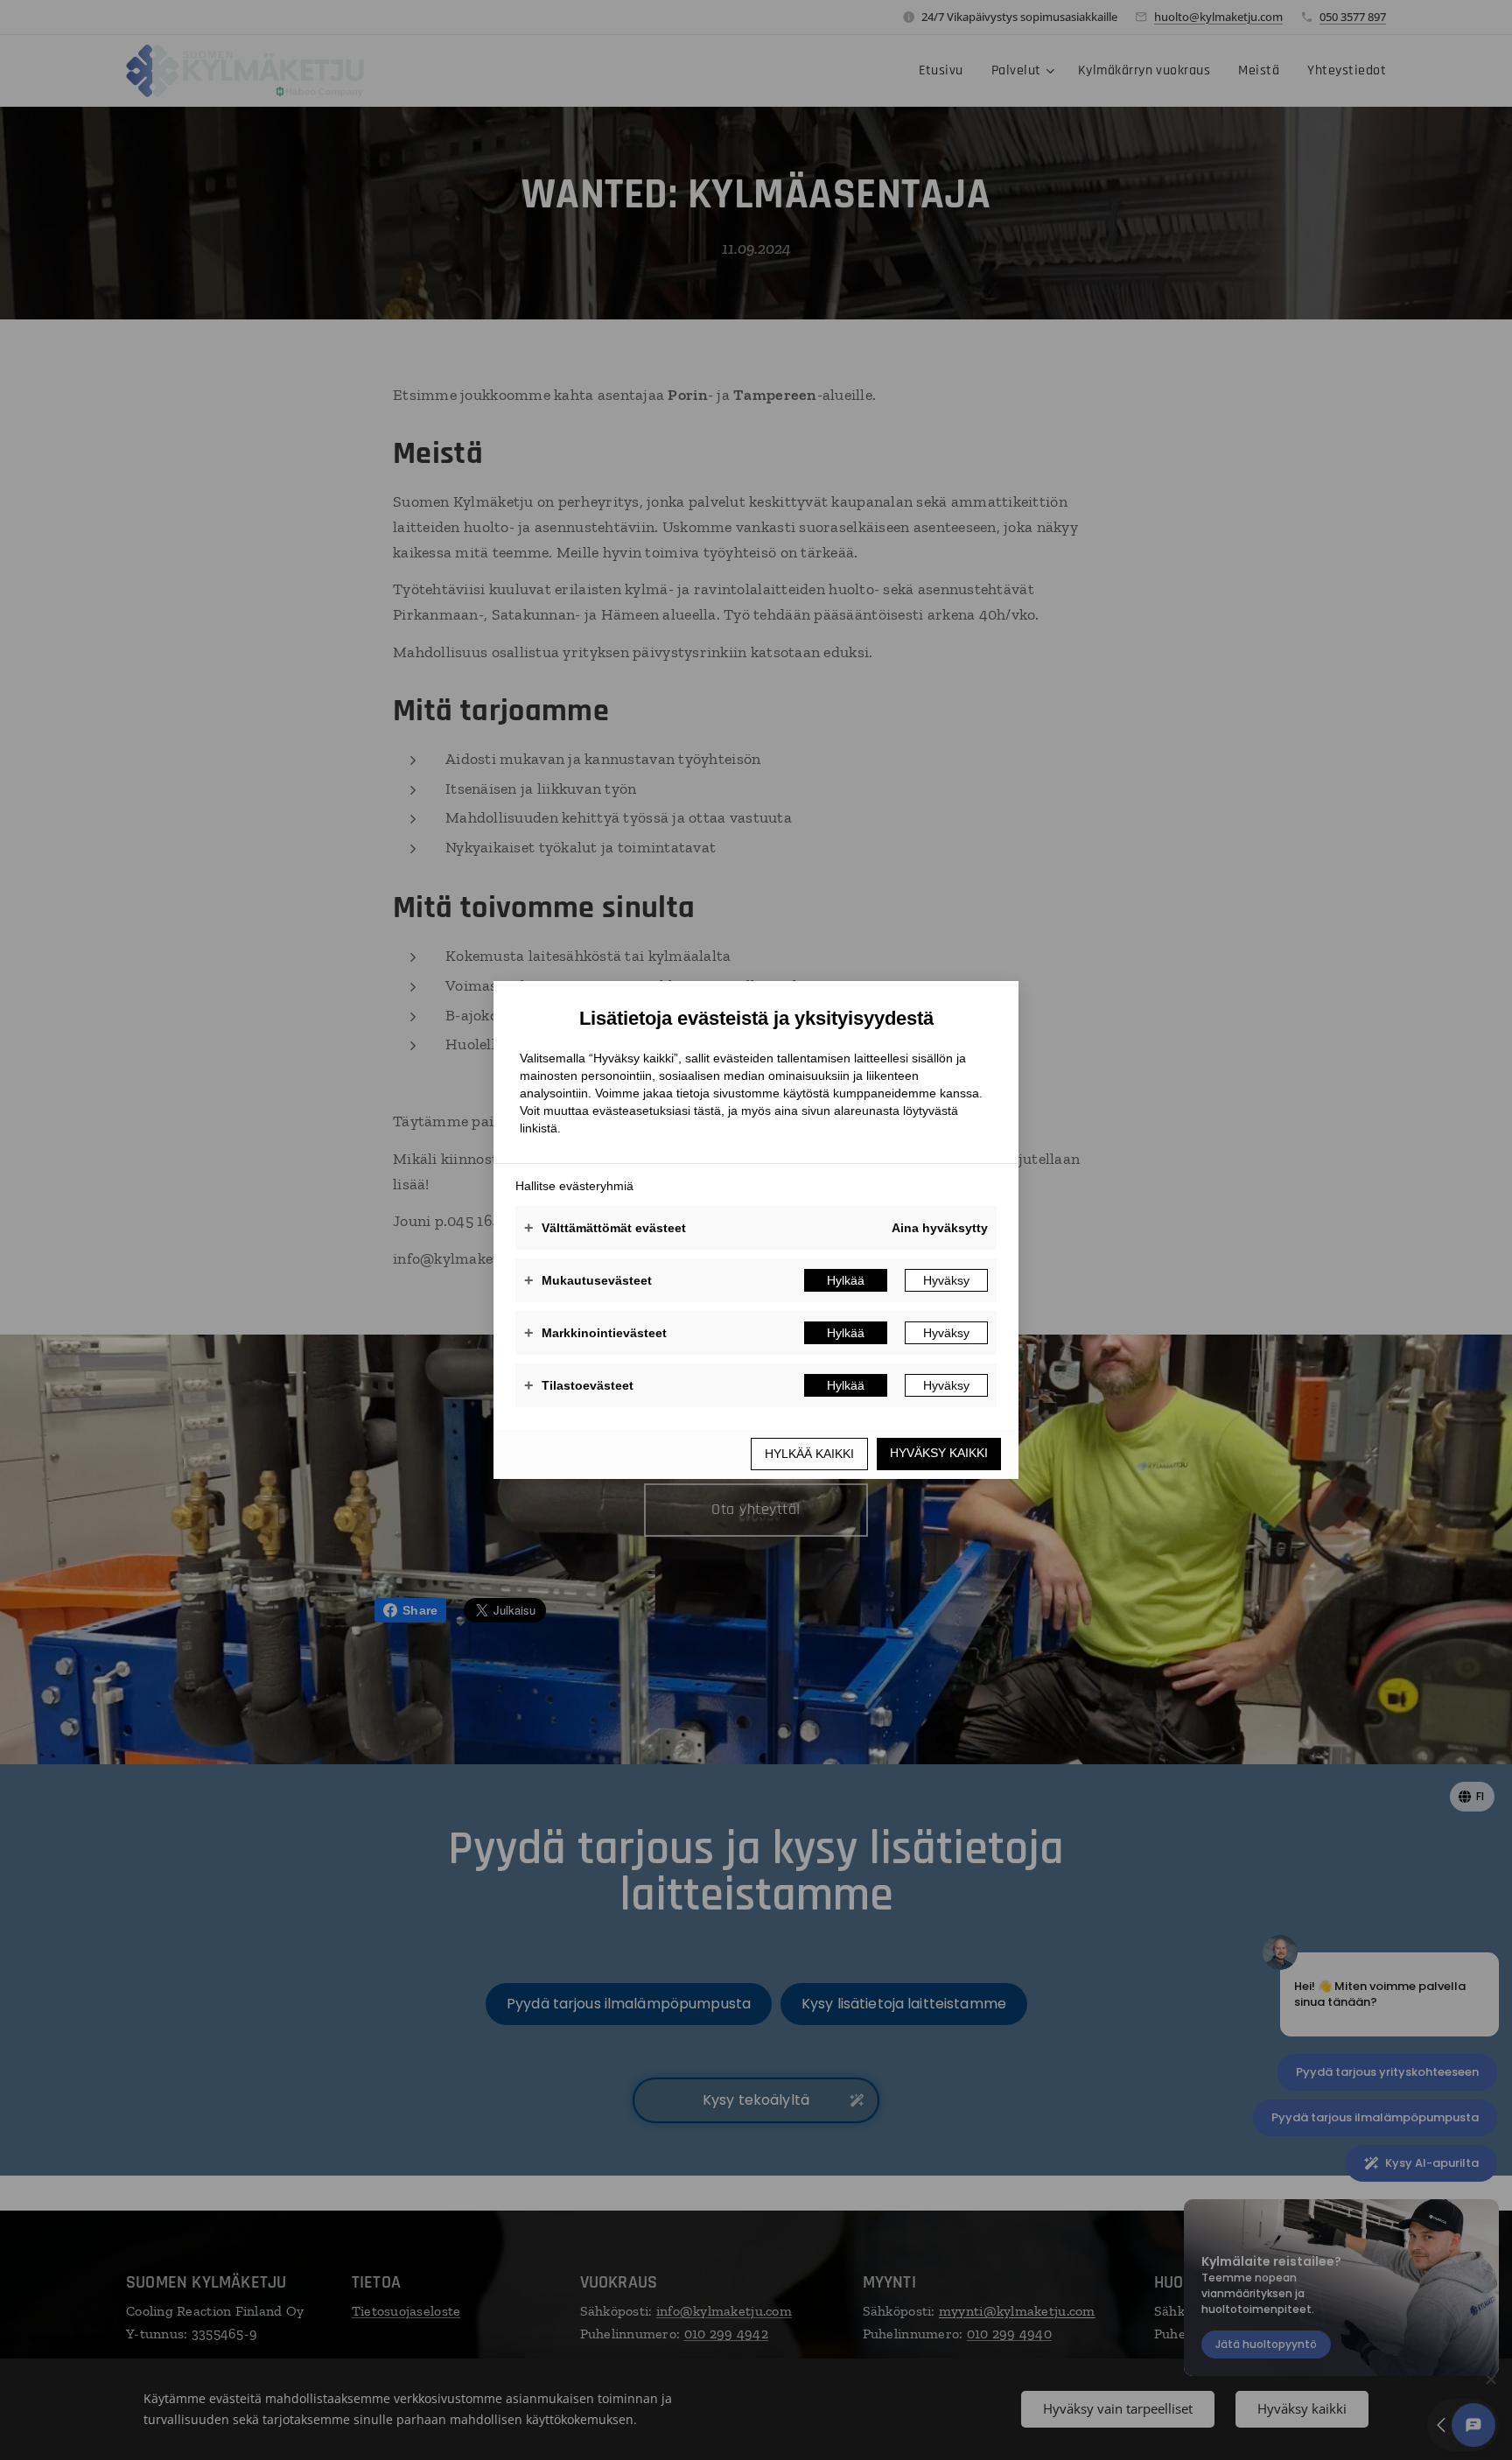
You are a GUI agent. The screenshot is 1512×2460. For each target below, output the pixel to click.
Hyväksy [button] (946, 1280)
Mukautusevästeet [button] (588, 1280)
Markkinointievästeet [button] (595, 1333)
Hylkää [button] (846, 1280)
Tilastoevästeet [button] (579, 1385)
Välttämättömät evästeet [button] (605, 1228)
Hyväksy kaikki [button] (939, 1453)
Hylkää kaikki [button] (809, 1454)
